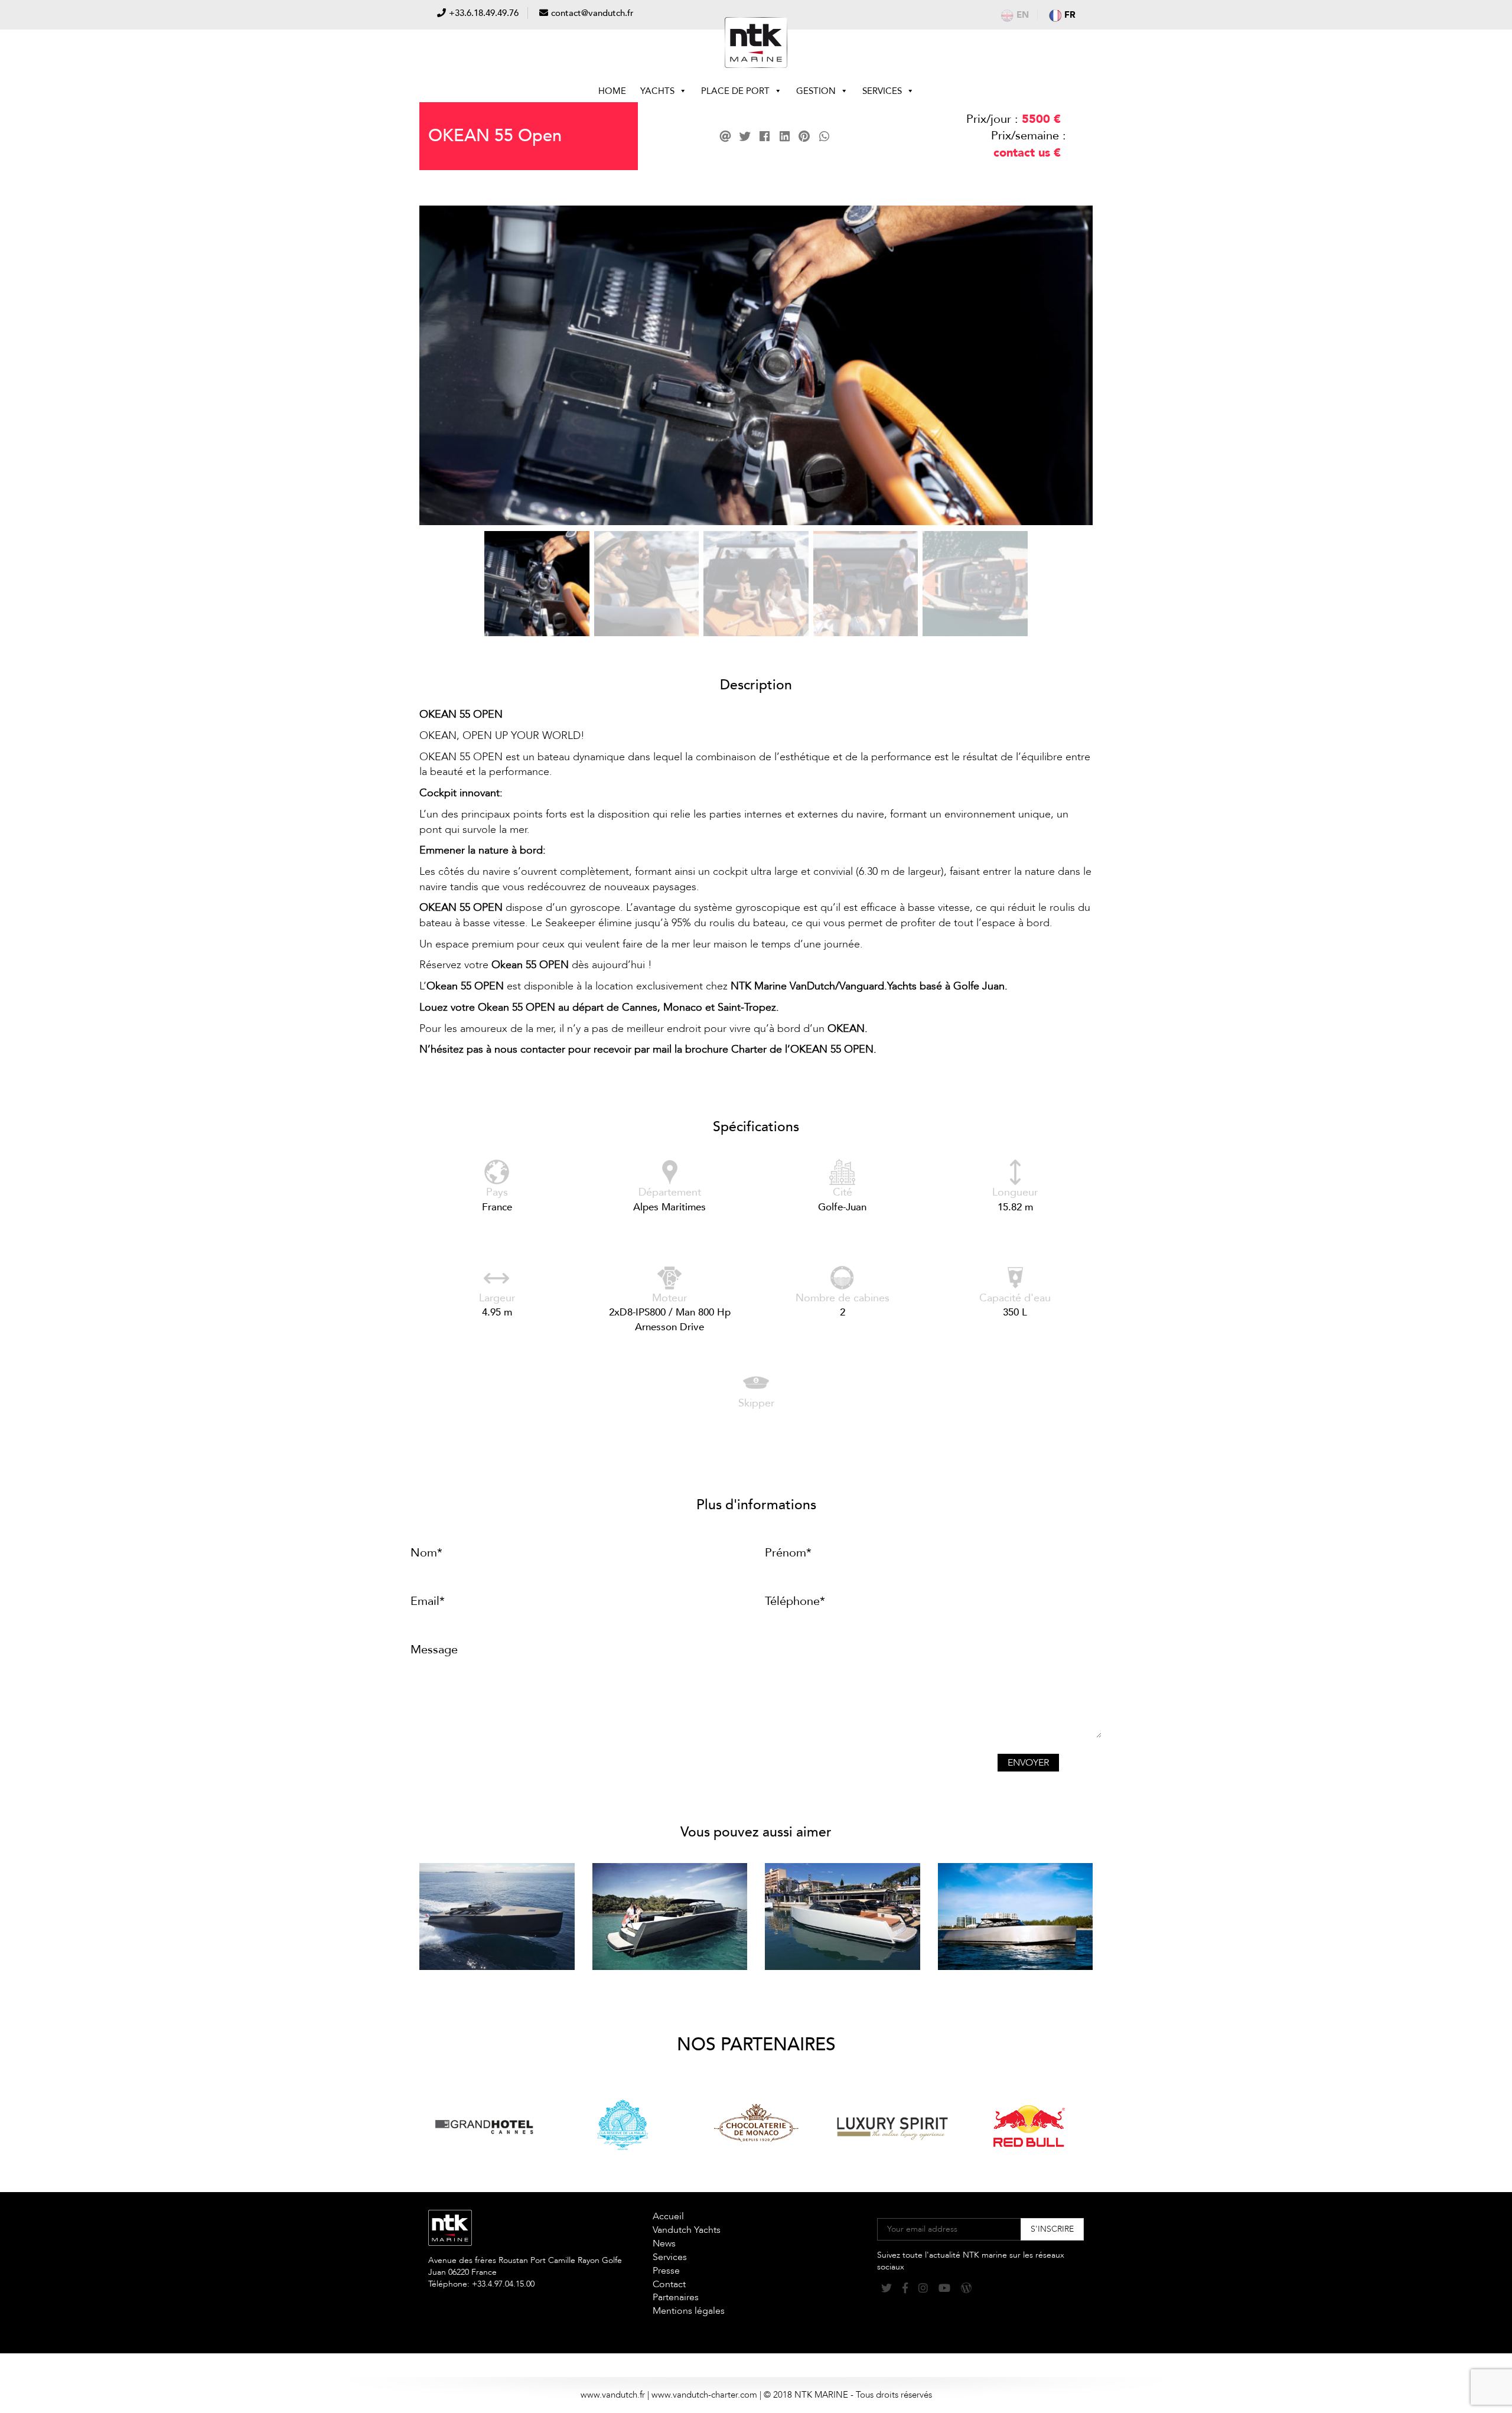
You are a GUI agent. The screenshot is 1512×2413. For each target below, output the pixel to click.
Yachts (657, 91)
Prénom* (788, 1553)
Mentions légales (689, 2311)
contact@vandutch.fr (592, 13)
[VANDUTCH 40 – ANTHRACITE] (670, 1916)
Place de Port (735, 91)
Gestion (816, 91)
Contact (669, 2284)
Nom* (426, 1553)
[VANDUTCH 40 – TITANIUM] (1016, 1916)
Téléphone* (795, 1601)
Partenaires (676, 2297)
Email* (428, 1601)
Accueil (668, 2216)
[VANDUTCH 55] (497, 1916)
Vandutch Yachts (687, 2230)
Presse (666, 2271)
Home (612, 91)
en (1023, 15)
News (664, 2243)
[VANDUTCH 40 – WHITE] (843, 1916)
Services (882, 91)
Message (434, 1650)
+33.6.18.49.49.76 (484, 13)
